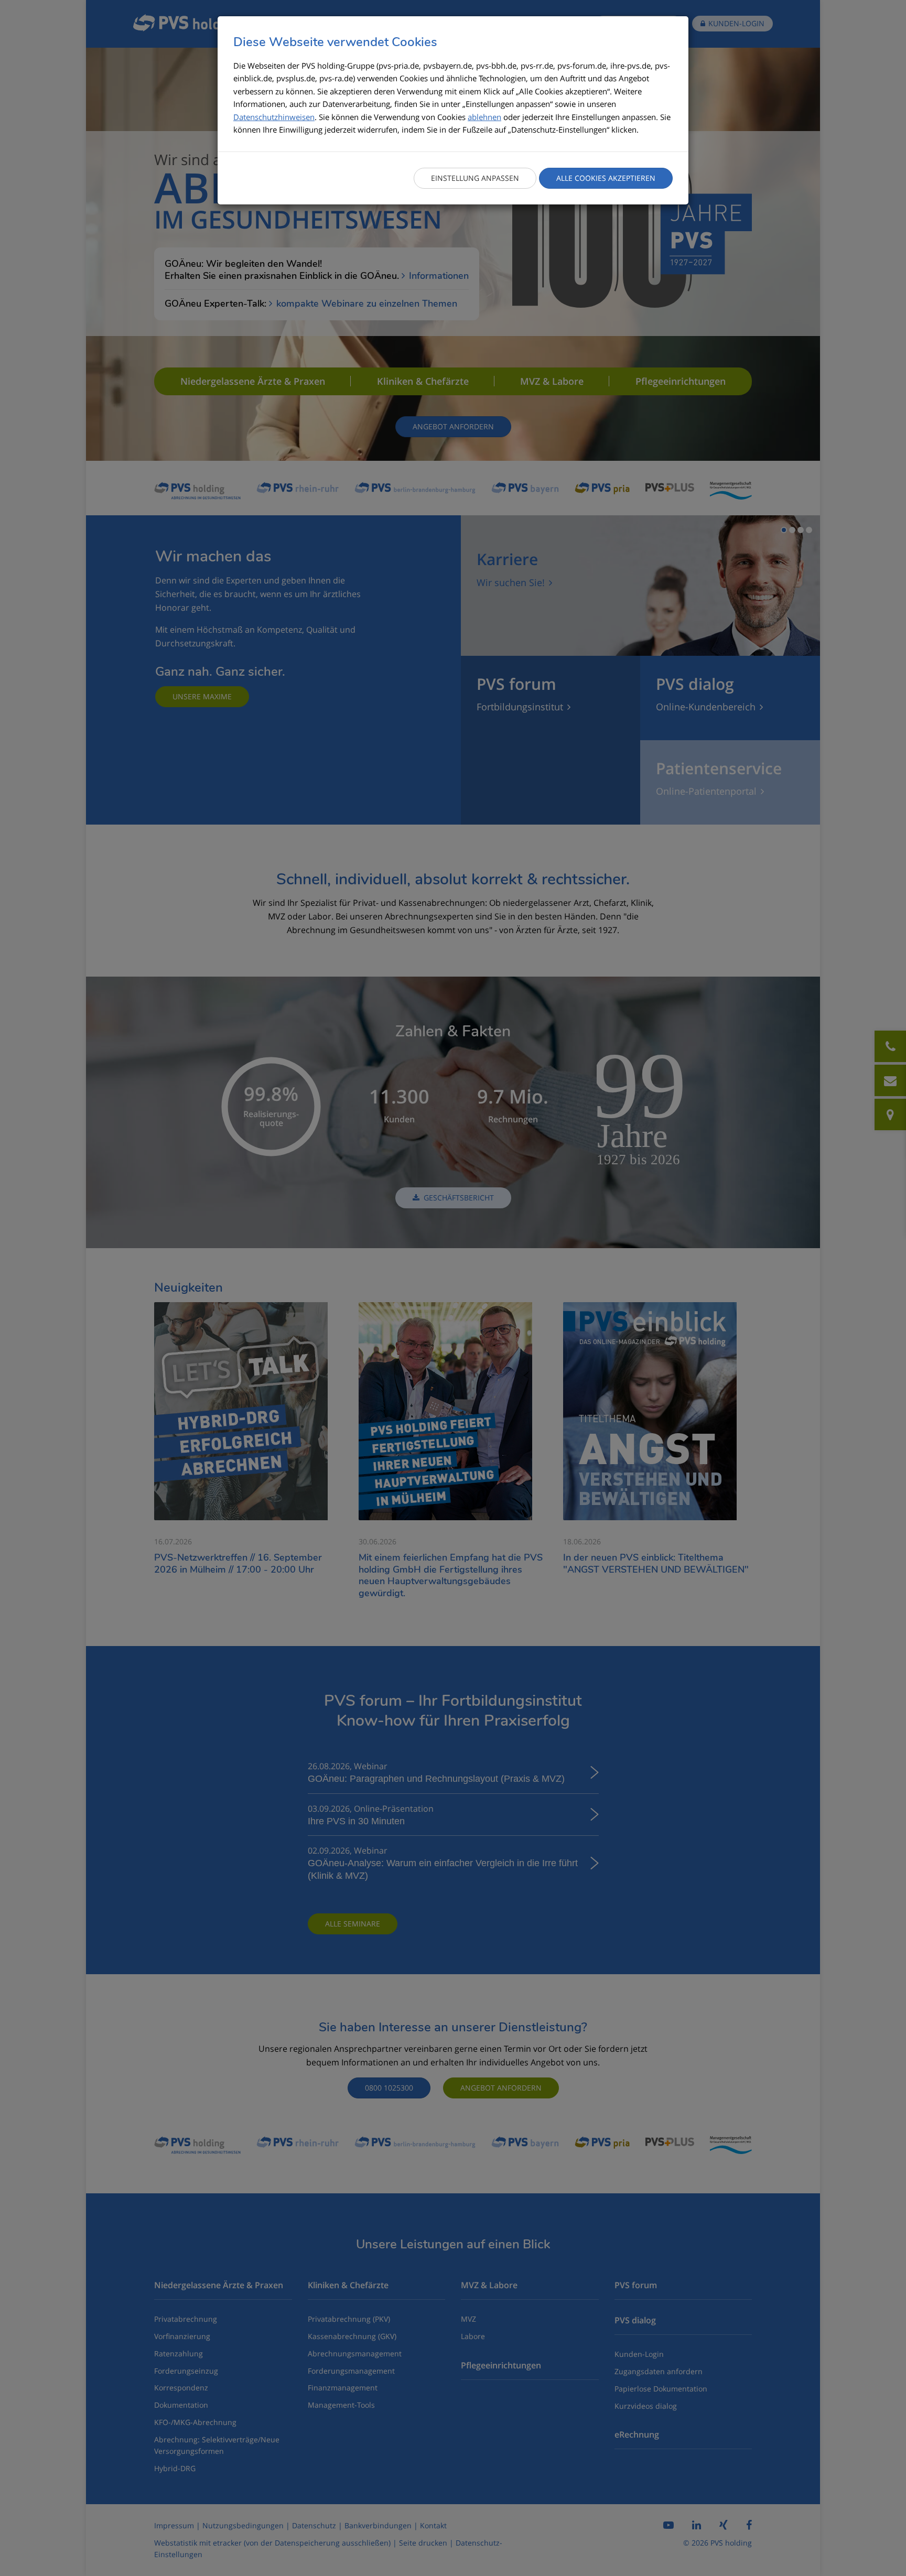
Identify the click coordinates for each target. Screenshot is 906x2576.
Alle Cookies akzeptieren (606, 178)
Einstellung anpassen (475, 178)
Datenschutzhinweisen (274, 117)
